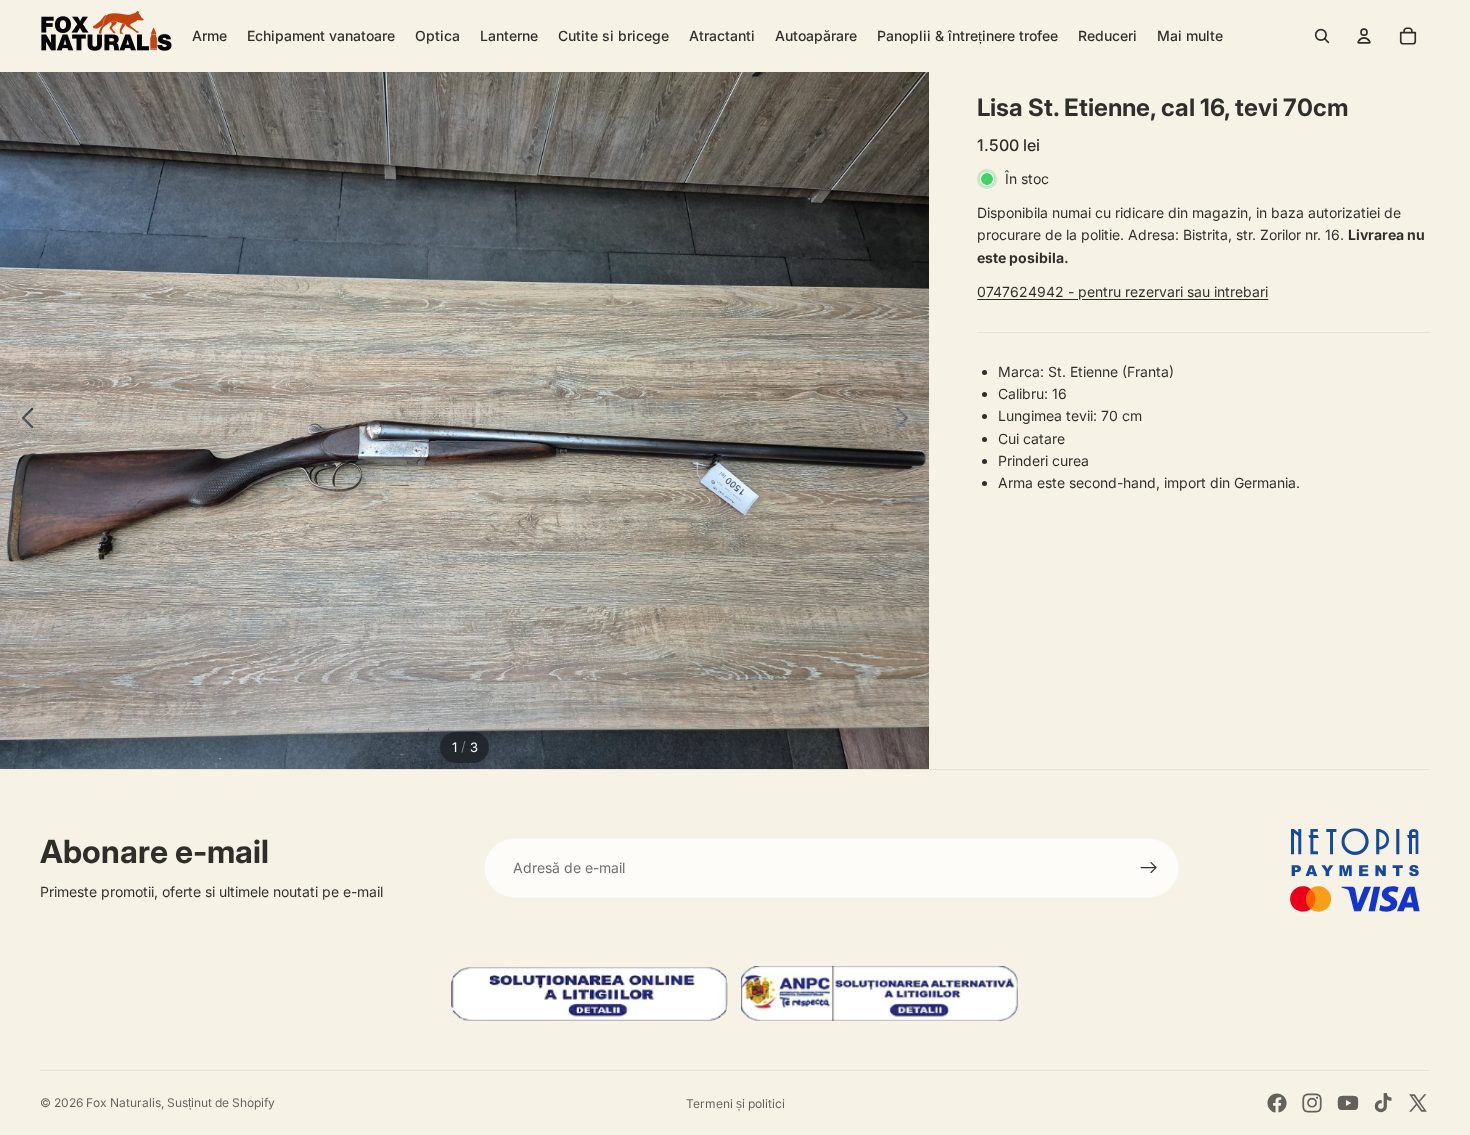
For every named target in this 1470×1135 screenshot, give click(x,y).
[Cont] (1364, 36)
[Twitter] (1418, 1103)
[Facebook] (1277, 1103)
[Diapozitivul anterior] (22, 421)
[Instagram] (1312, 1103)
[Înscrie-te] (1149, 868)
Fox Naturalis (123, 1102)
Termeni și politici (735, 1103)
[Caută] (1322, 36)
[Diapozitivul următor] (907, 421)
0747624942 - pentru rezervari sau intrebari (1122, 291)
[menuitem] (1190, 36)
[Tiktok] (1383, 1103)
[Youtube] (1348, 1103)
